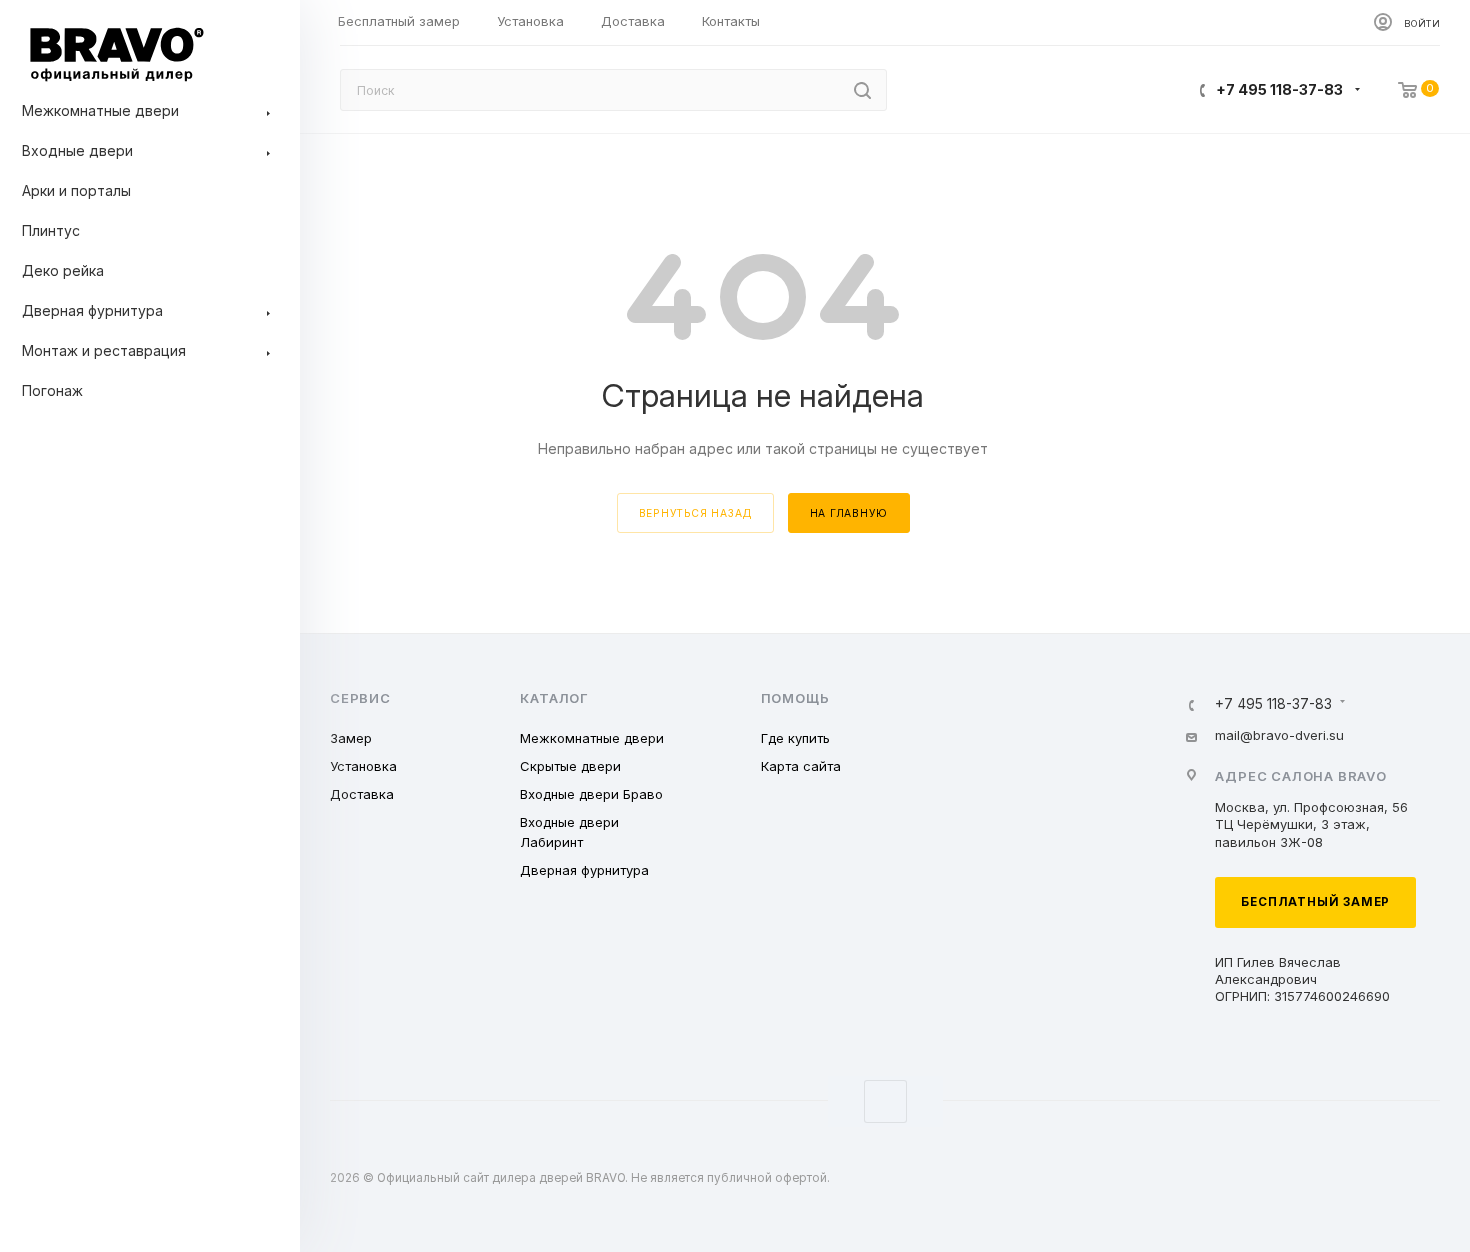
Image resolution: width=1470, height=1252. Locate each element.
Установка (363, 766)
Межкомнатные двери (592, 738)
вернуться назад (695, 513)
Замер (351, 738)
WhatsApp (885, 1101)
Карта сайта (801, 766)
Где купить (795, 738)
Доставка (362, 794)
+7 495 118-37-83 (1279, 89)
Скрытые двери (570, 766)
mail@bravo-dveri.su (1279, 735)
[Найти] (862, 90)
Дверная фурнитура (584, 870)
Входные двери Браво (591, 794)
